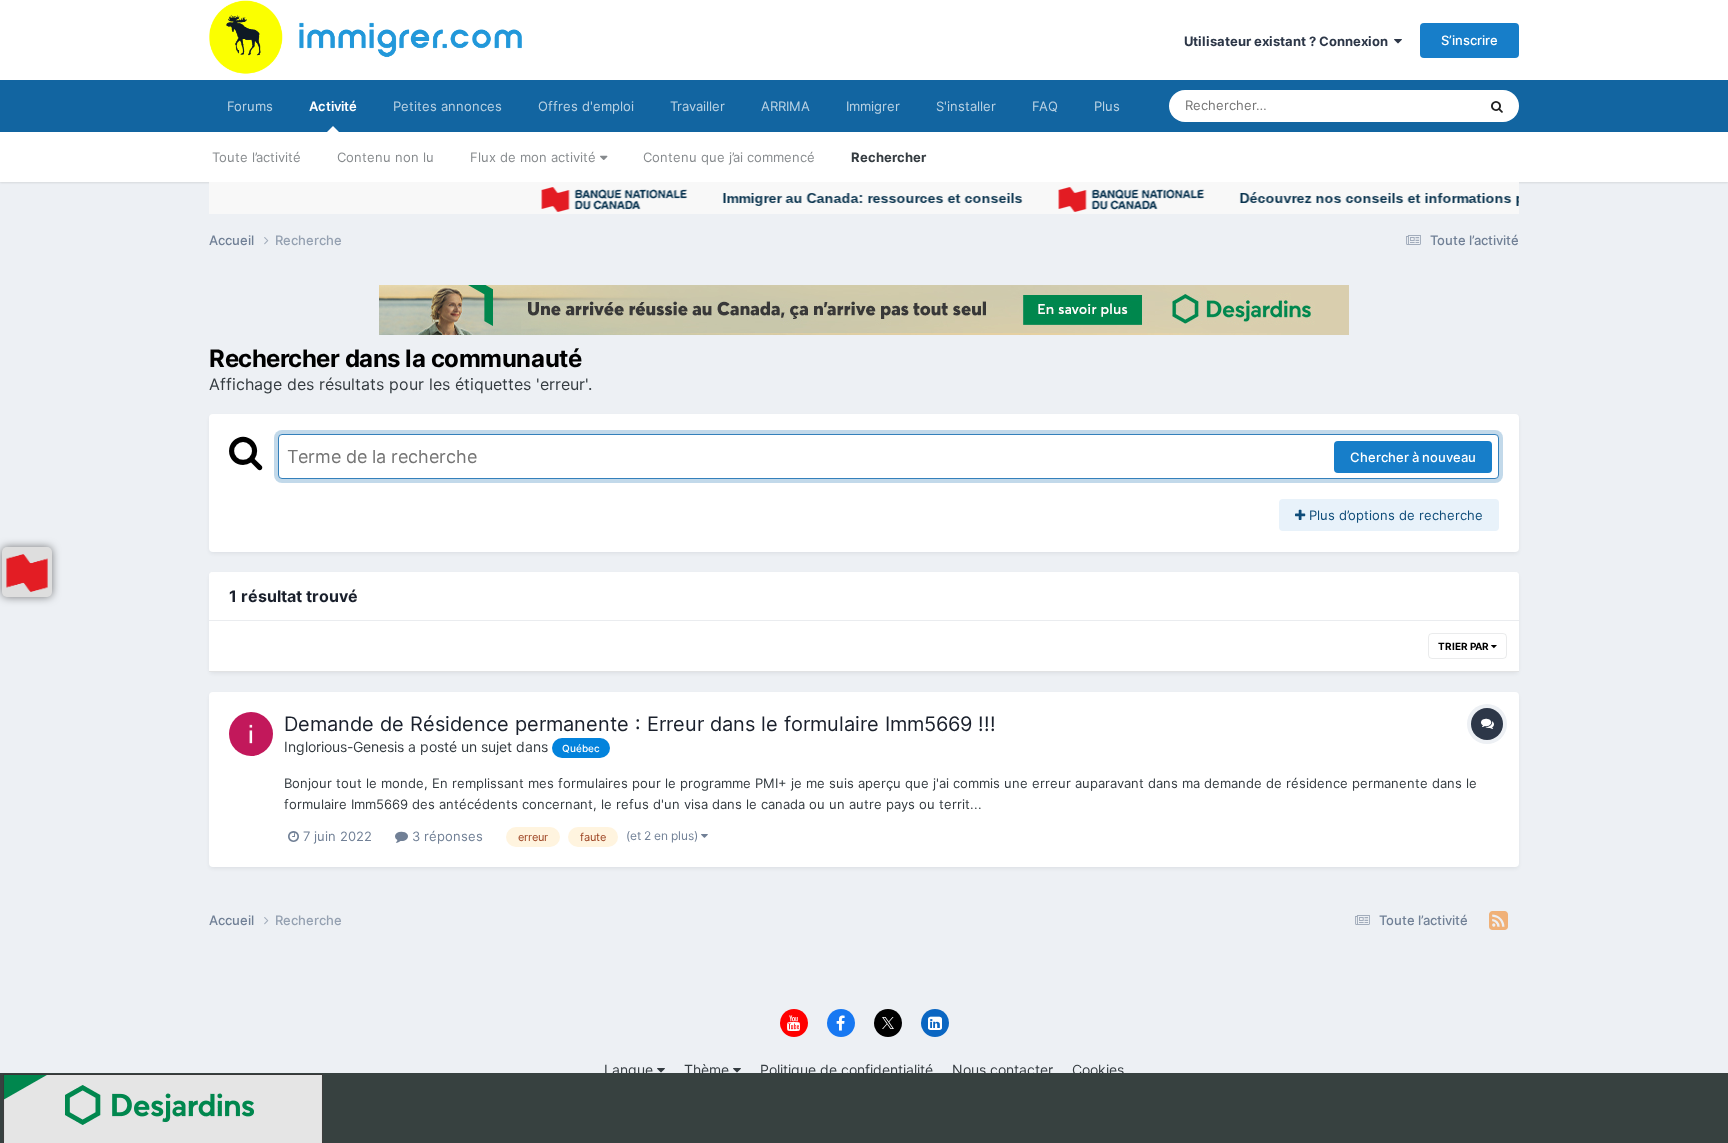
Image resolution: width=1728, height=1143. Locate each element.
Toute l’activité (256, 157)
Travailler (697, 106)
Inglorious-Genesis (344, 746)
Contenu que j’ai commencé (729, 157)
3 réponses (445, 836)
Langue (630, 1069)
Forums (250, 106)
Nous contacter (1002, 1069)
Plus (1107, 106)
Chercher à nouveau (1413, 457)
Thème (708, 1069)
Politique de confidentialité (846, 1069)
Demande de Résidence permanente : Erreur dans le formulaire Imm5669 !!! (640, 724)
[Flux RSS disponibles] (1498, 921)
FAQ (1045, 106)
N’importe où (1413, 105)
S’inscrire (1469, 40)
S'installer (966, 106)
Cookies (1098, 1069)
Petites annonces (447, 106)
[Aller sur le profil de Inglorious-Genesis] (251, 734)
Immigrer (873, 106)
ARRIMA (785, 106)
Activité (333, 106)
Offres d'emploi (586, 106)
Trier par (1464, 646)
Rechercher (888, 157)
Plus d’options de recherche (1394, 515)
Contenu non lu (385, 157)
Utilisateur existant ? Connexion (1289, 41)
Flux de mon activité (535, 157)
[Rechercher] (1497, 106)
